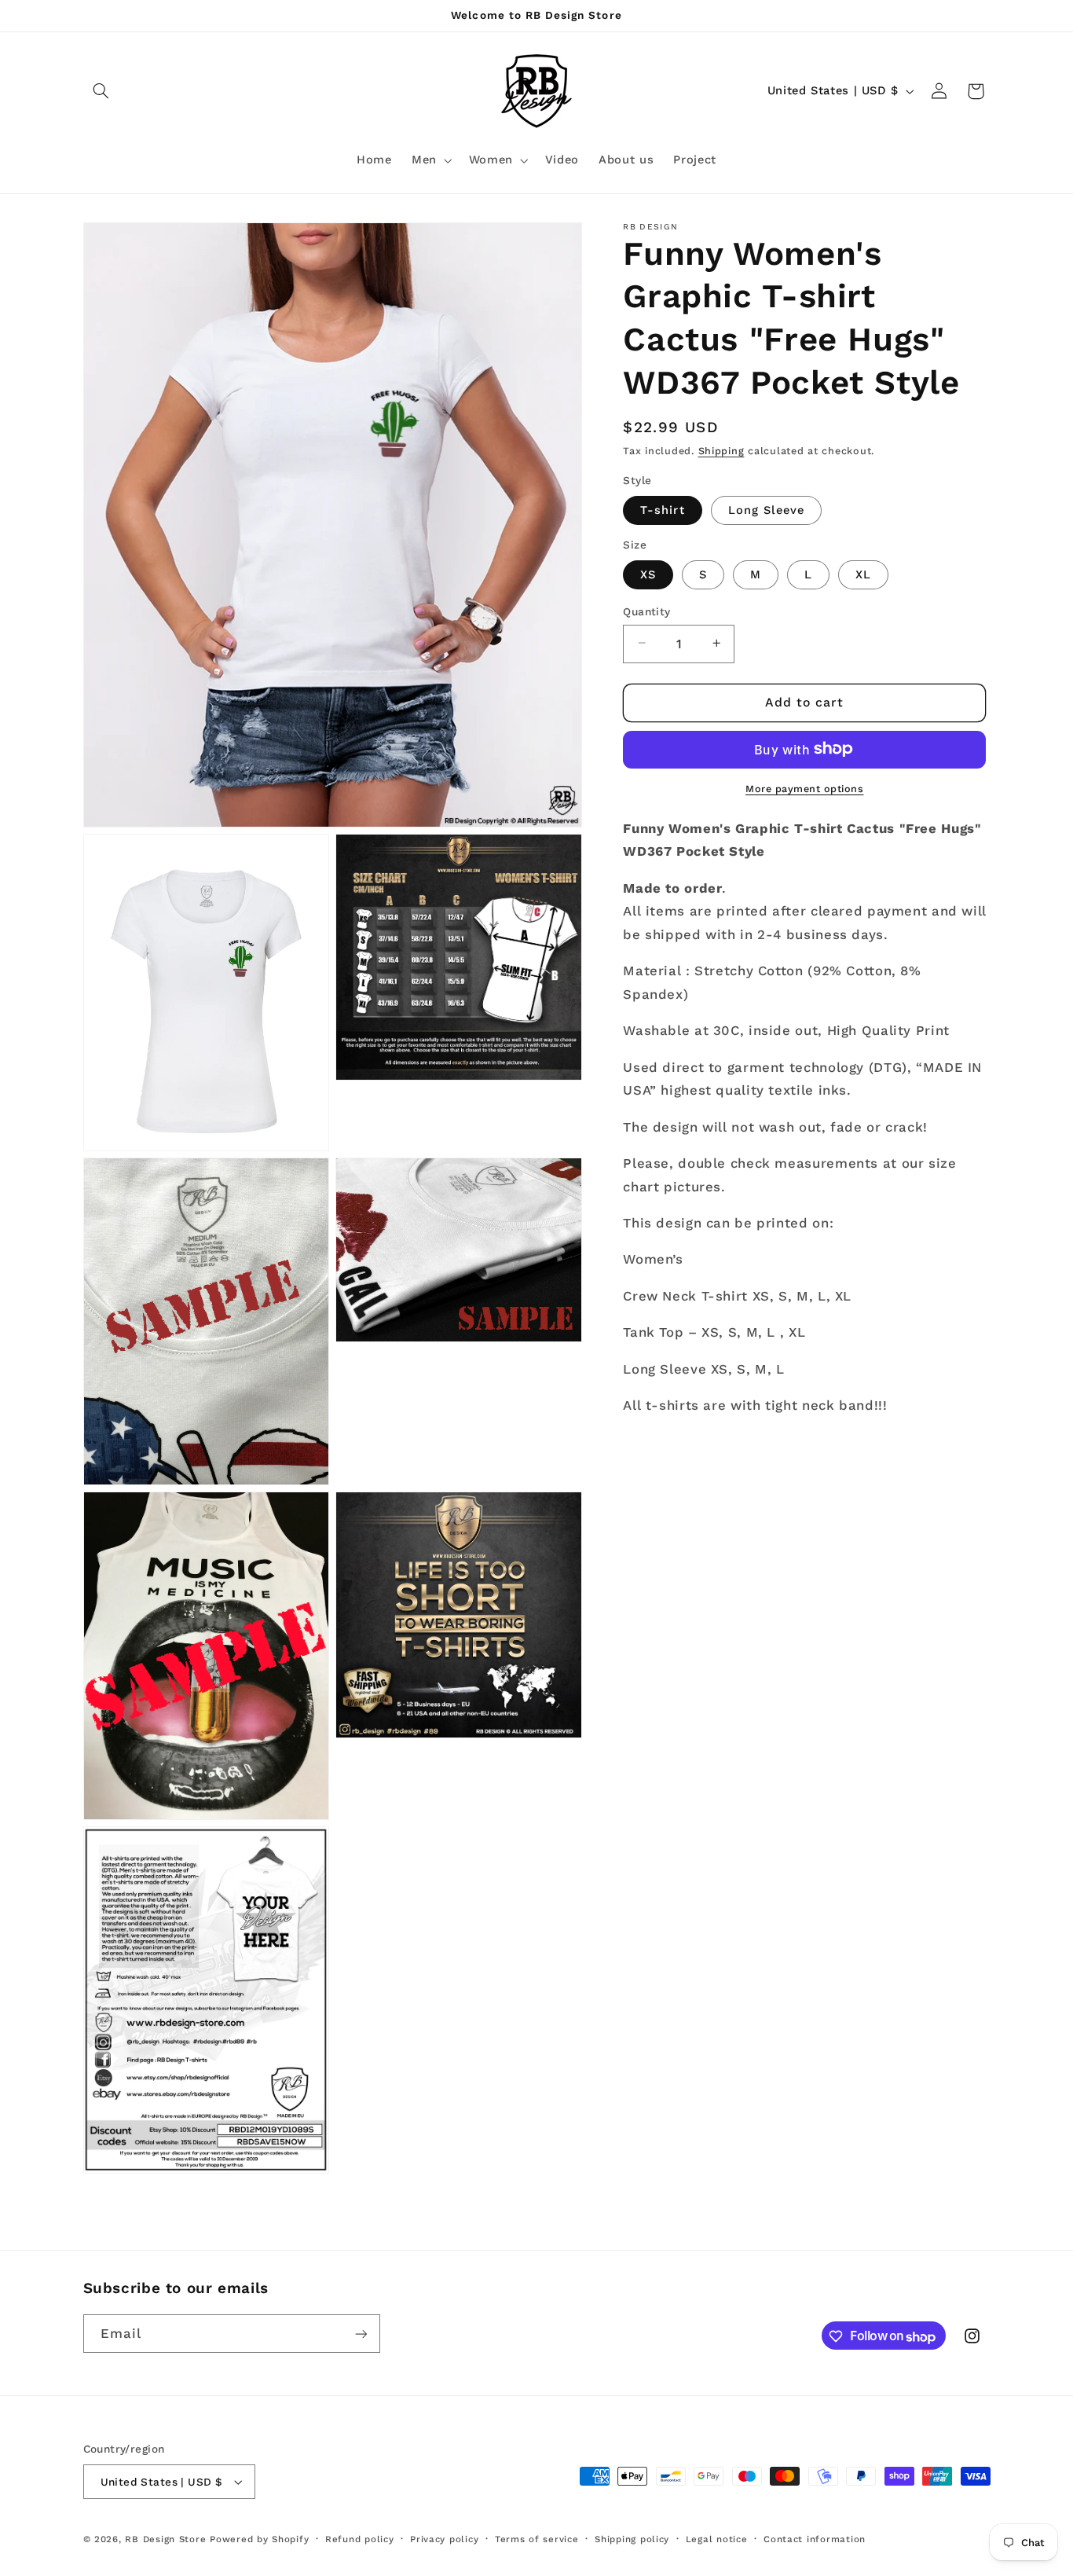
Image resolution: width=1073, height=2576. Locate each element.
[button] (101, 91)
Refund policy (360, 2539)
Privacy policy (444, 2539)
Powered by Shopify (259, 2539)
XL (863, 574)
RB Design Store (165, 2539)
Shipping (721, 451)
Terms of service (537, 2539)
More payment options (805, 788)
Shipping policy (632, 2539)
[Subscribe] (361, 2334)
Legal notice (717, 2539)
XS (648, 574)
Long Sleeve (767, 509)
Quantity (646, 611)
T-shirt (662, 509)
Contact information (815, 2539)
